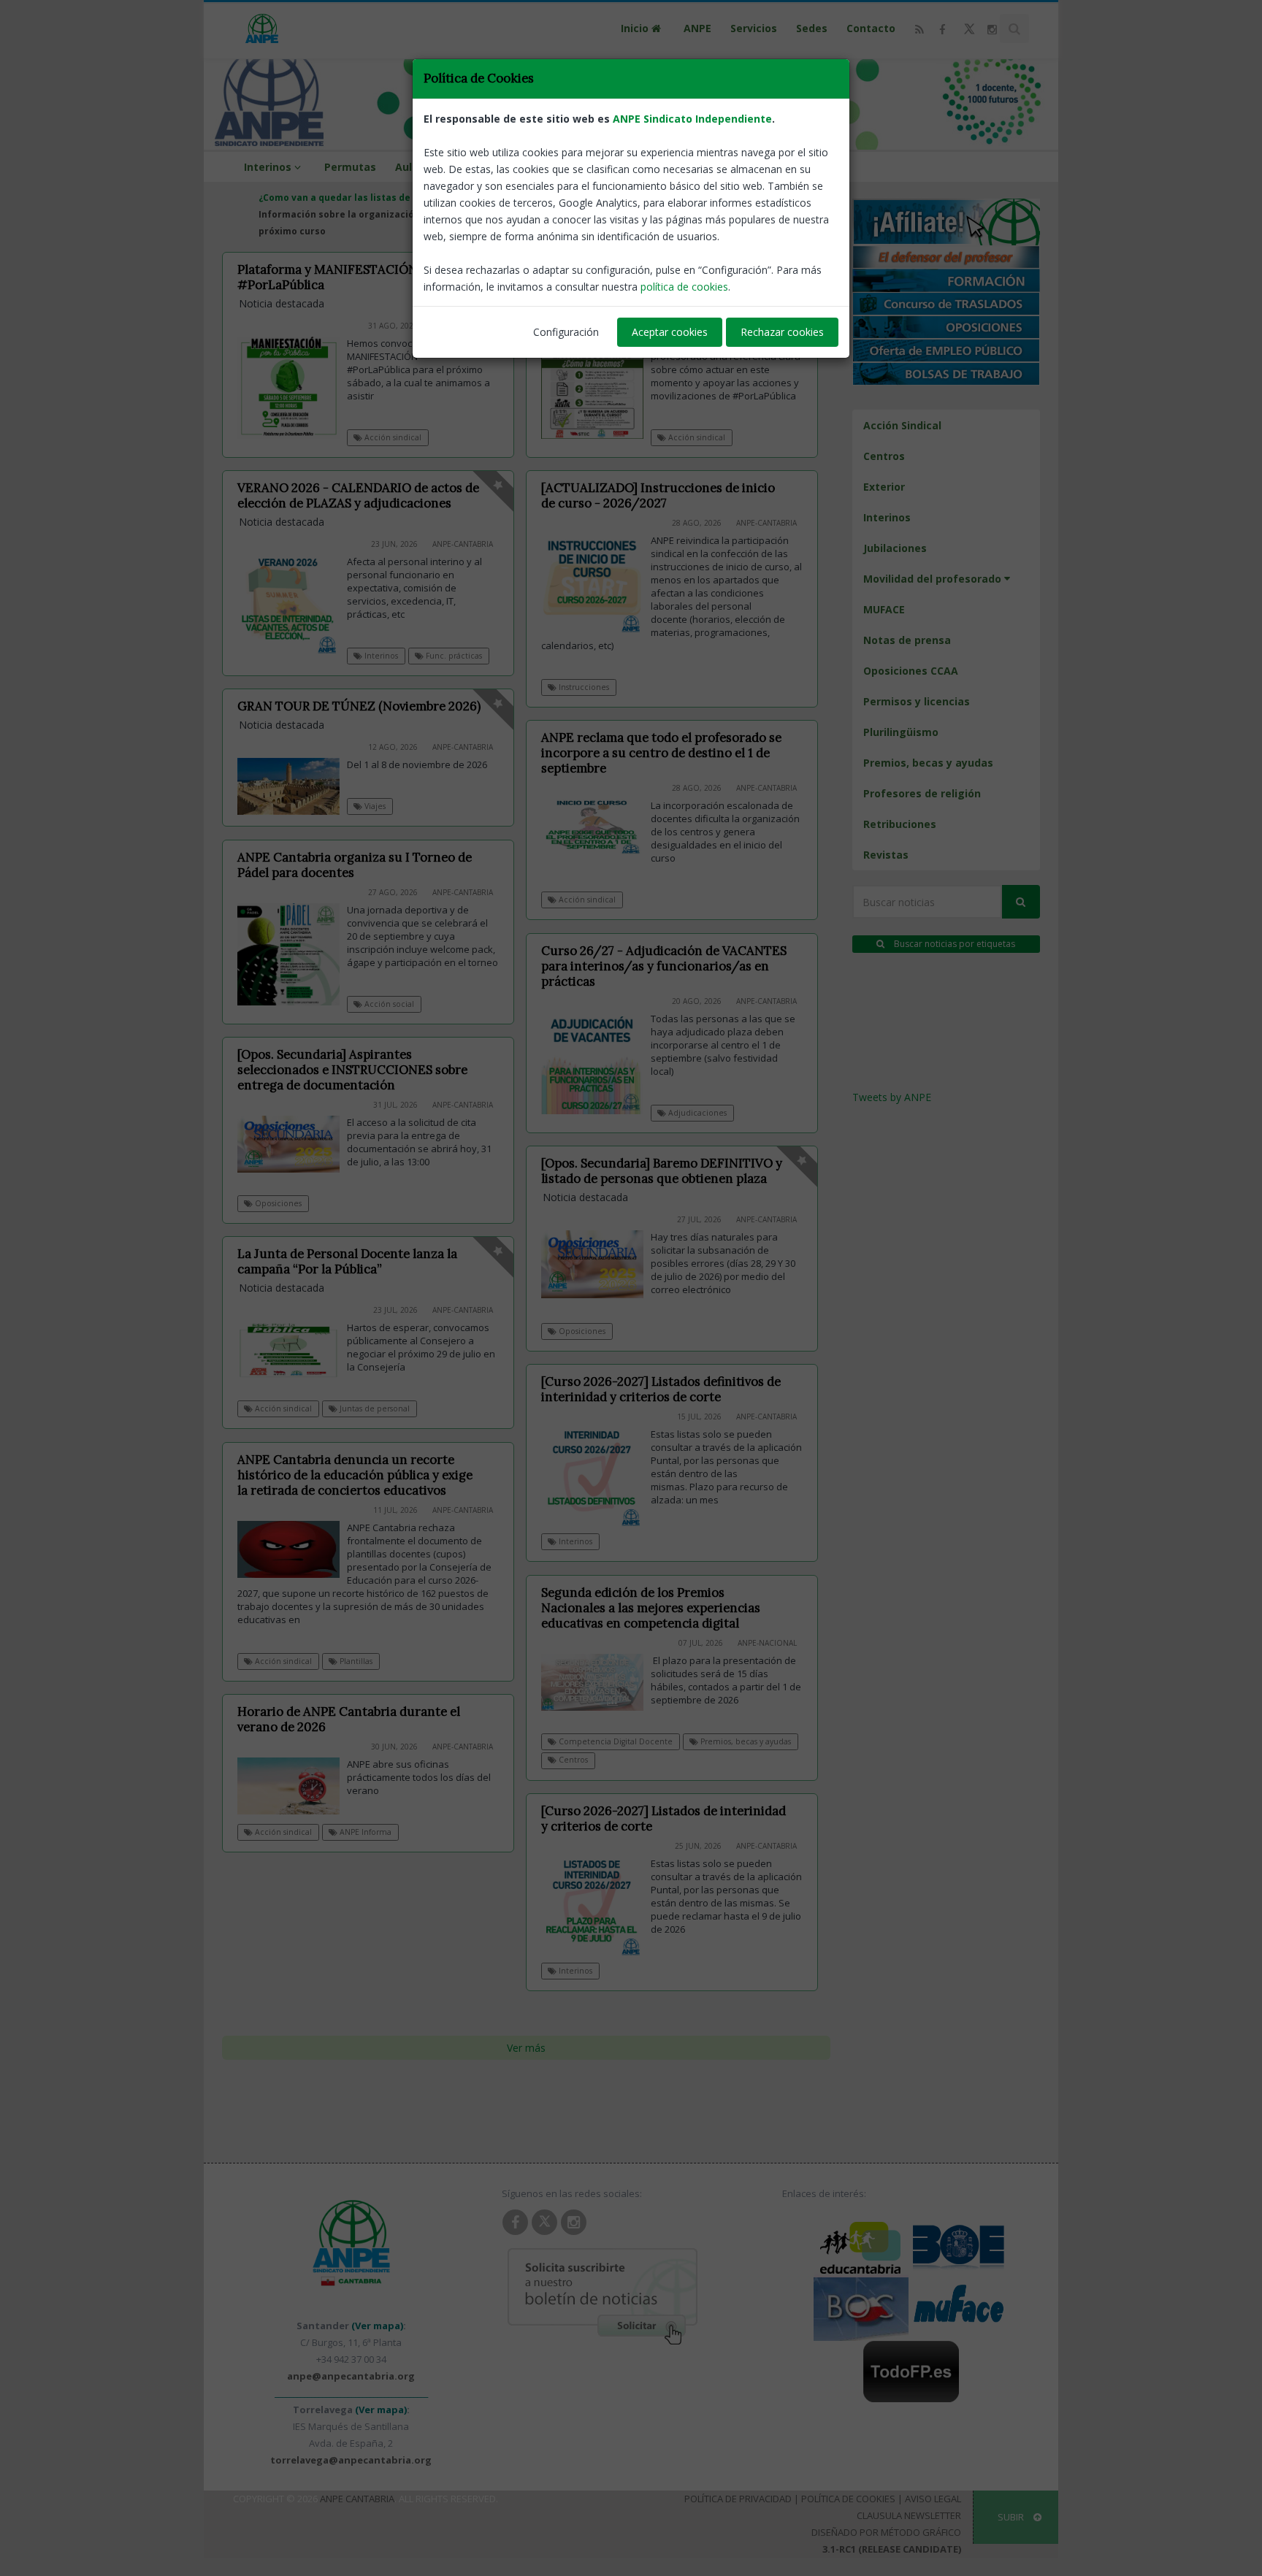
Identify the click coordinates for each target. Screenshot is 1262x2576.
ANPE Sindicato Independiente (692, 119)
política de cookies (684, 287)
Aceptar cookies (670, 332)
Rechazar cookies (782, 332)
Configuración (566, 332)
